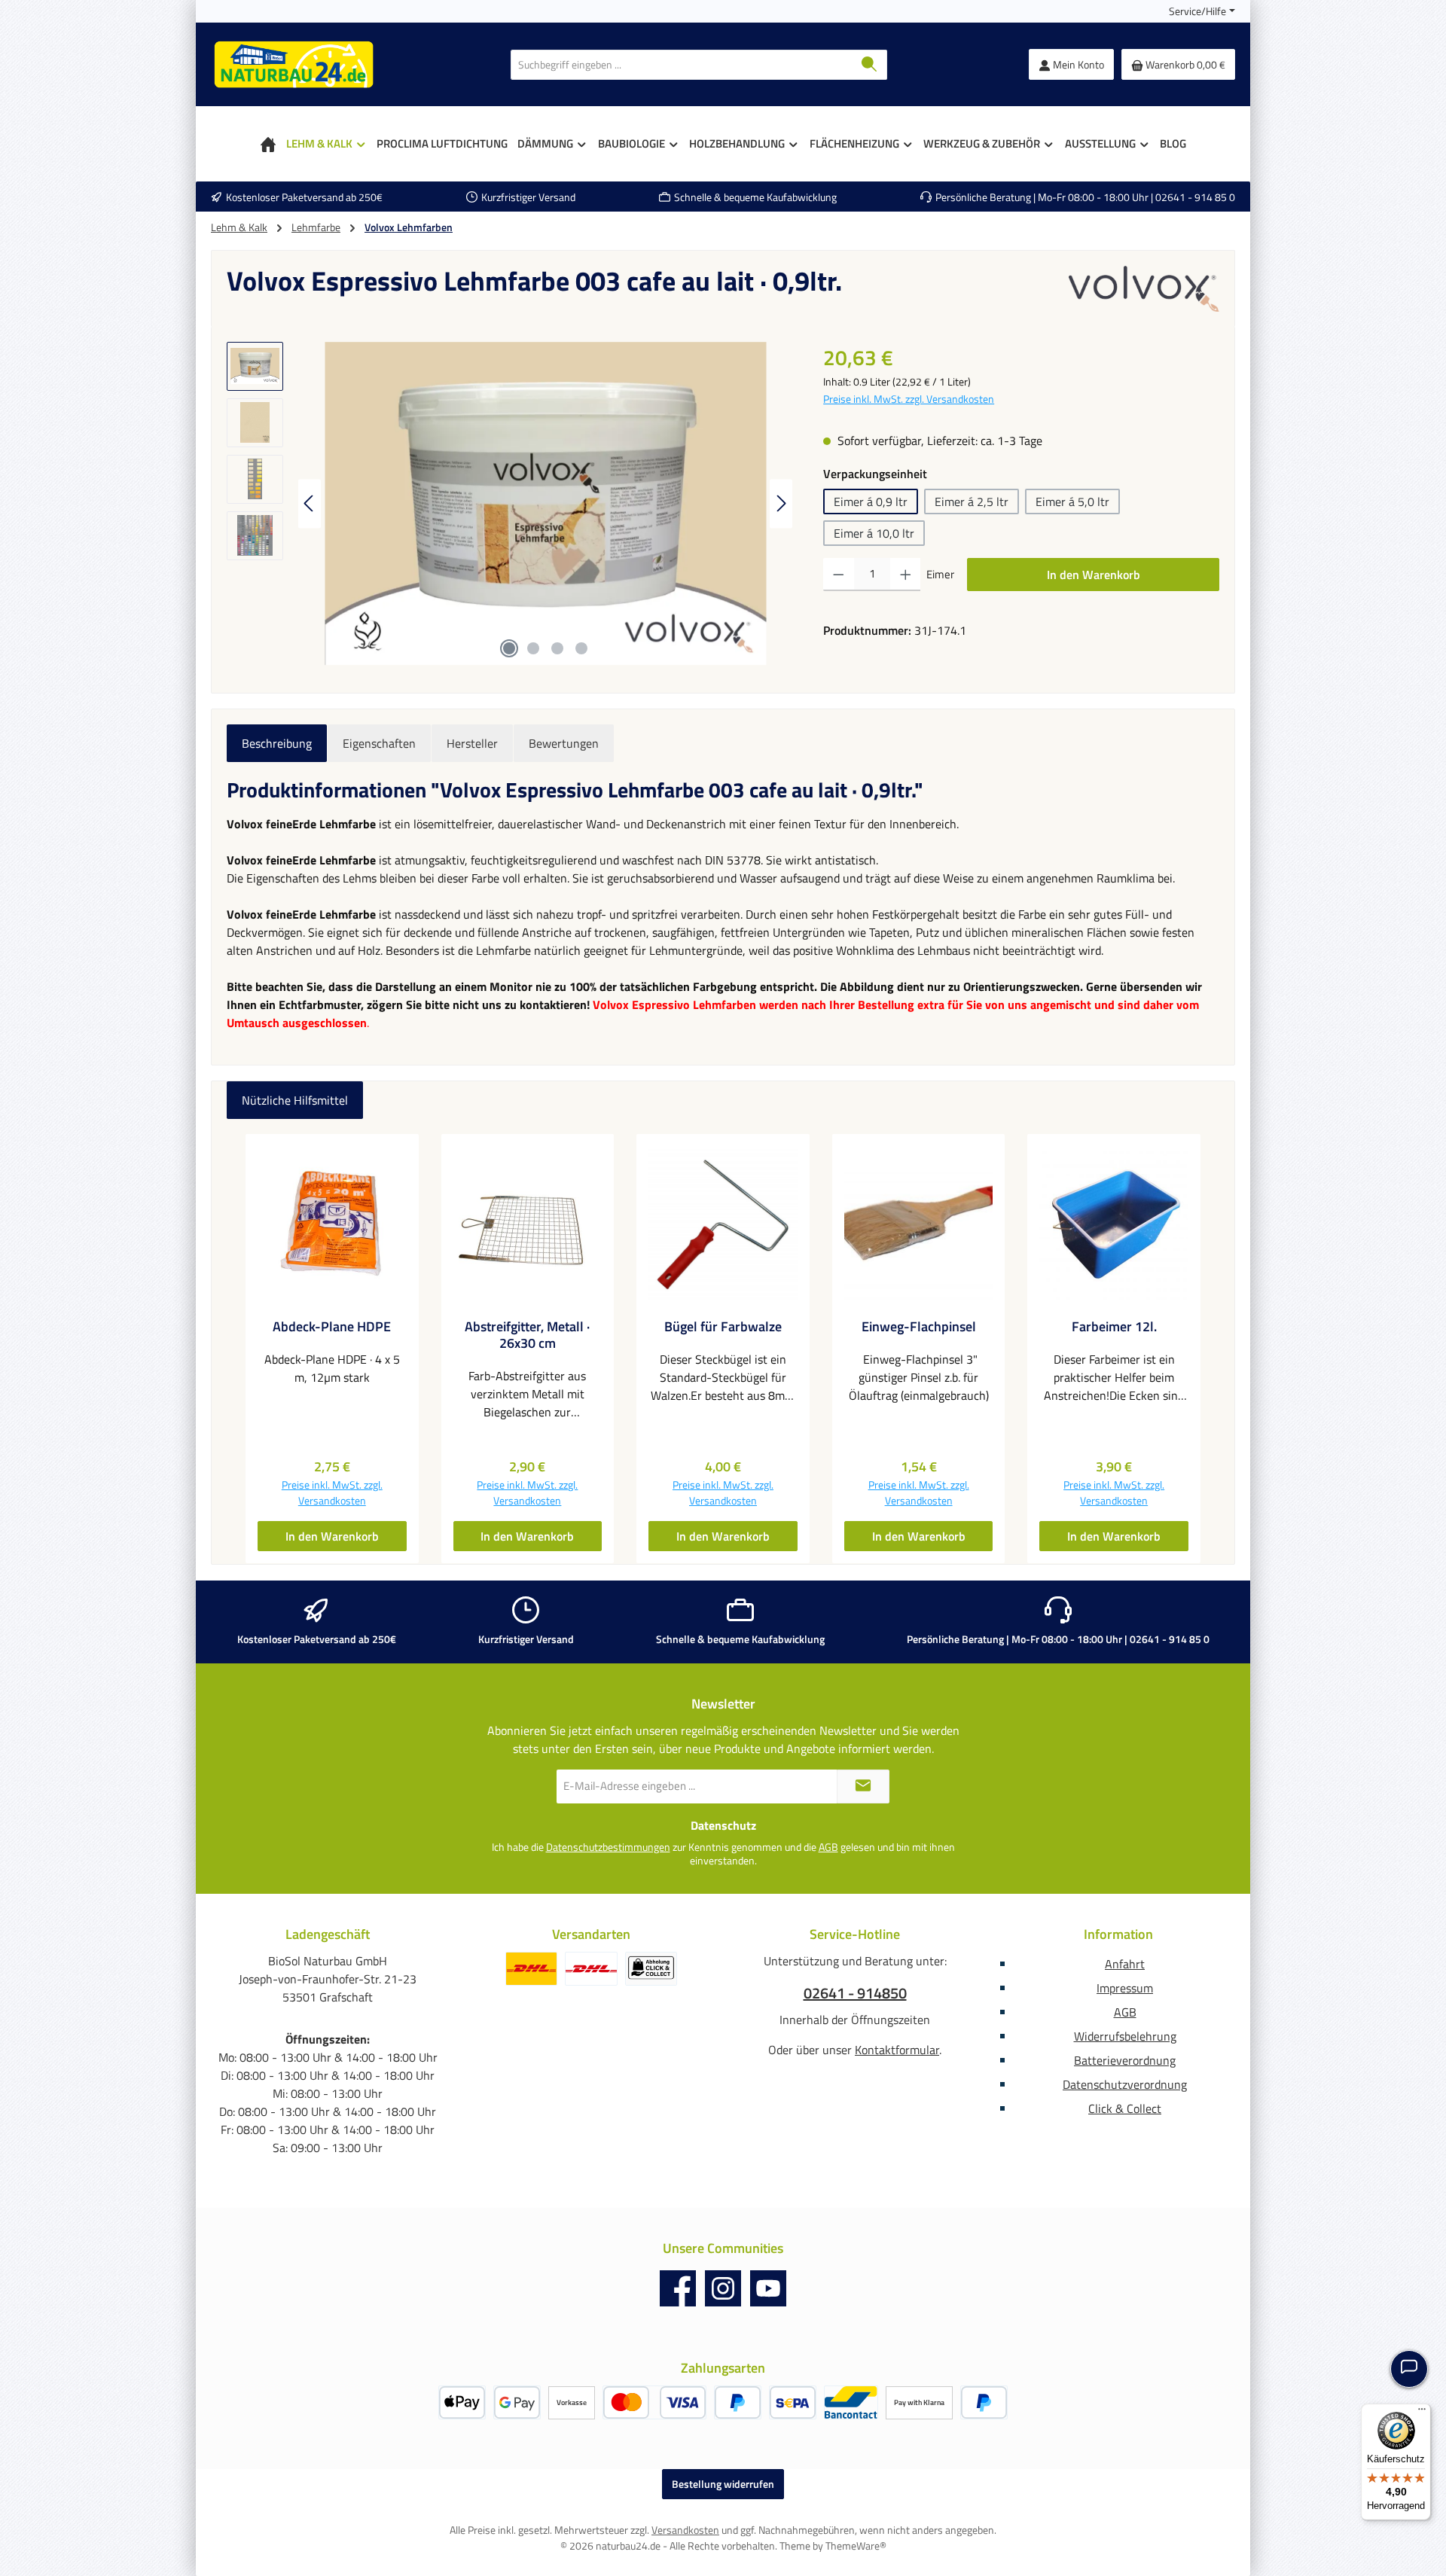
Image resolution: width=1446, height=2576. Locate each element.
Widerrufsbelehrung (1125, 2036)
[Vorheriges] (310, 503)
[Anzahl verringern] (839, 575)
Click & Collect (1125, 2108)
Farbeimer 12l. (1114, 1327)
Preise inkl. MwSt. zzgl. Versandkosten (909, 399)
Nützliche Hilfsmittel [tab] (295, 1100)
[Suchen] (869, 65)
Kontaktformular (897, 2050)
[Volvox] (1144, 288)
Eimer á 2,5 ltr (972, 501)
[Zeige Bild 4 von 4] (581, 648)
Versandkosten (685, 2530)
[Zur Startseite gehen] (294, 64)
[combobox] (682, 65)
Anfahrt (1125, 1964)
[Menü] (1422, 2413)
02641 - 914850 (855, 1993)
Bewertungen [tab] (564, 743)
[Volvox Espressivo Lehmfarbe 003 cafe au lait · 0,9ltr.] (545, 504)
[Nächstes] (781, 503)
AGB (828, 1847)
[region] (510, 504)
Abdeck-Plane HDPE (332, 1327)
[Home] (268, 144)
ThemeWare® (856, 2546)
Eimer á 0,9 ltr (871, 501)
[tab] (277, 743)
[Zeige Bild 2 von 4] (533, 648)
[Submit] (863, 1786)
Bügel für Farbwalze (723, 1327)
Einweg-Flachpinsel (919, 1327)
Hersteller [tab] (472, 743)
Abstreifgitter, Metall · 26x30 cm (527, 1335)
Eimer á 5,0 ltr (1072, 501)
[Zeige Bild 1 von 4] (509, 648)
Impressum (1125, 1988)
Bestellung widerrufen (723, 2484)
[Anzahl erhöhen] (906, 575)
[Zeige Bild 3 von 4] (557, 648)
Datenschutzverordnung (1125, 2084)
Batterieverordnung (1125, 2060)
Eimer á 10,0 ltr (874, 533)
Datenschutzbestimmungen (608, 1847)
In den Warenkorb (1094, 575)
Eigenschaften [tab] (379, 743)
